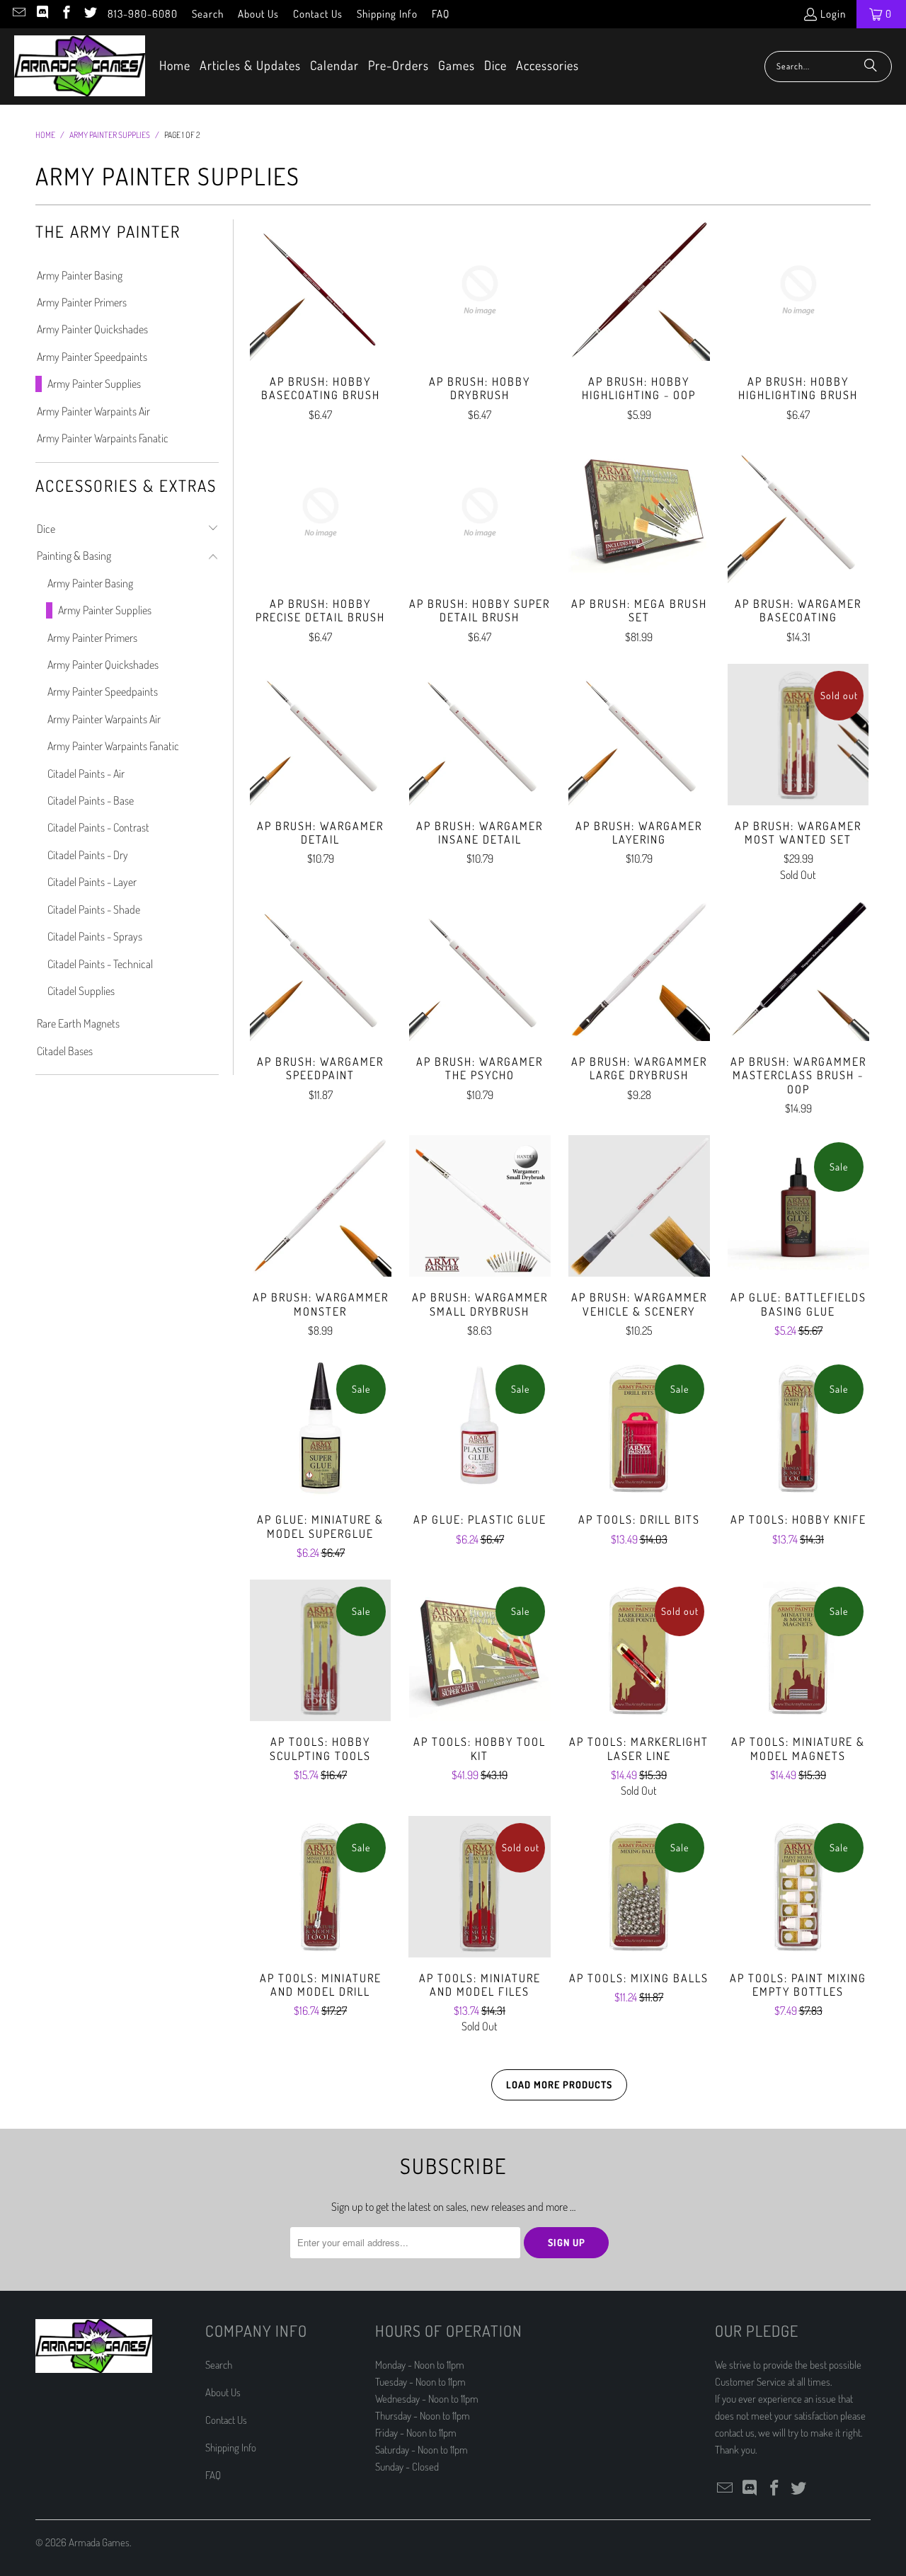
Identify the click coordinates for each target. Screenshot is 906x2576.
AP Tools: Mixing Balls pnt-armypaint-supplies (639, 1887)
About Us (258, 14)
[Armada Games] (80, 67)
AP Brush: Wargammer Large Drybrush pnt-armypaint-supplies (639, 970)
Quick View (321, 321)
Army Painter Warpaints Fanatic (103, 438)
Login (833, 14)
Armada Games (99, 2542)
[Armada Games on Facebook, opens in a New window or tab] (65, 14)
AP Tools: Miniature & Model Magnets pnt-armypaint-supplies (798, 1650)
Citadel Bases (65, 1051)
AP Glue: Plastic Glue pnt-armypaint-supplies (480, 1428)
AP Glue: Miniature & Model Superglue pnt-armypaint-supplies (320, 1428)
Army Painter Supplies (94, 384)
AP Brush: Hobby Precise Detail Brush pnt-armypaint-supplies (320, 512)
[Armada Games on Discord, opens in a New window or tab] (42, 14)
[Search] (871, 67)
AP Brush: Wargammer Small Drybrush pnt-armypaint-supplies (480, 1206)
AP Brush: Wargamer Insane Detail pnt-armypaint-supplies (480, 735)
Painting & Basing (74, 556)
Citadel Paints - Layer (92, 882)
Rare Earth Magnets (78, 1023)
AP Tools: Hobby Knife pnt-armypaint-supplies (798, 1428)
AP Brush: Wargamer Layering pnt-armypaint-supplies (639, 735)
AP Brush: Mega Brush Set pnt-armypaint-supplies (639, 512)
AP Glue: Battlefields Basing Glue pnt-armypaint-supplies (798, 1206)
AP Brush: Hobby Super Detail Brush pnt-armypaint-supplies (480, 512)
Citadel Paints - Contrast (98, 827)
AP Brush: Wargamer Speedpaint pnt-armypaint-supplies (320, 970)
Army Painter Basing (80, 275)
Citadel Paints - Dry (88, 855)
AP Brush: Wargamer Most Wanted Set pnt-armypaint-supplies (798, 735)
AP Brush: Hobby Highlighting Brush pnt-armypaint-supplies (798, 290)
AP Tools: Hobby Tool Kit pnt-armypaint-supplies (480, 1650)
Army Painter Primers (82, 302)
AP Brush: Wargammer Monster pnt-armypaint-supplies (320, 1206)
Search (208, 14)
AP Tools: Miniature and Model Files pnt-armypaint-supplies (480, 1887)
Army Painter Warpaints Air (93, 411)
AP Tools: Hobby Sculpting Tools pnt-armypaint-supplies (320, 1650)
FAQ (441, 14)
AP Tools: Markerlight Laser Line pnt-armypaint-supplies (639, 1650)
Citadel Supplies (81, 991)
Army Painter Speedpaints (92, 357)
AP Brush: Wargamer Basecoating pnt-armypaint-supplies (798, 512)
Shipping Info (387, 14)
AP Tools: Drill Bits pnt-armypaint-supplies (639, 1428)
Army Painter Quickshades (92, 329)
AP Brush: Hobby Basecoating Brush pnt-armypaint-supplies (320, 290)
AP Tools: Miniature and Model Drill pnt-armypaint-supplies (320, 1887)
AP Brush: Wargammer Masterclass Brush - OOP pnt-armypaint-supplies (798, 970)
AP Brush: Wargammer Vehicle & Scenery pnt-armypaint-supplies (639, 1206)
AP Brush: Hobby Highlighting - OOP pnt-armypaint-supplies (639, 290)
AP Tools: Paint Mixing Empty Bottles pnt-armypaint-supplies (798, 1887)
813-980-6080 (143, 14)
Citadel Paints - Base (91, 800)
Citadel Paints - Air (86, 774)
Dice (46, 529)
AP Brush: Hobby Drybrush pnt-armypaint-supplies (480, 290)
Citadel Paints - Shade (94, 909)
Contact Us (318, 14)
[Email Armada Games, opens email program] (18, 14)
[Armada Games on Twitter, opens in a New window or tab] (90, 14)
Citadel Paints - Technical (100, 964)
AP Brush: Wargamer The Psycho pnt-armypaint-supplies (480, 970)
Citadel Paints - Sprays (95, 936)
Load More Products (559, 2085)
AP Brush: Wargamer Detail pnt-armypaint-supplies (320, 735)
